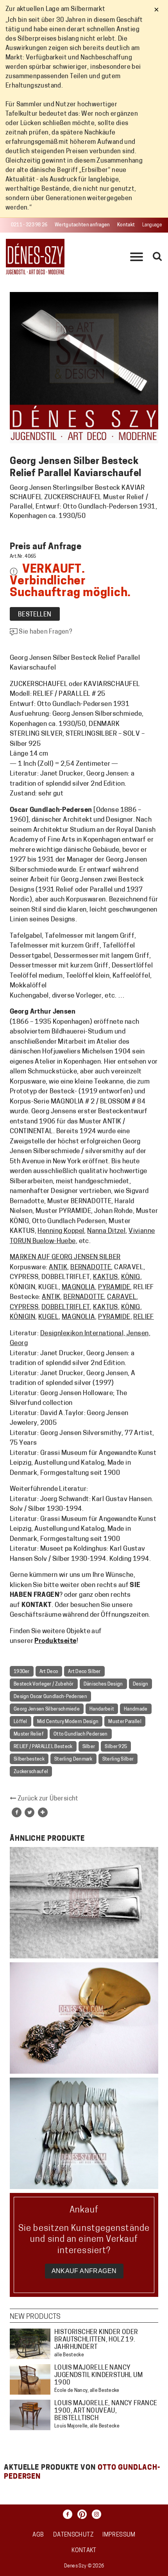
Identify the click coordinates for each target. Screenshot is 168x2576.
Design (141, 1684)
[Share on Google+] (43, 1812)
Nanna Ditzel (106, 1231)
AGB (38, 2535)
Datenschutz (73, 2535)
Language (152, 225)
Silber (89, 1747)
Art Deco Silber (84, 1672)
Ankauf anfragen (84, 2271)
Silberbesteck (29, 1759)
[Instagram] (98, 2514)
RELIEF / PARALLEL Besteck (43, 1747)
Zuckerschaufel (31, 1772)
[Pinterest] (84, 2514)
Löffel (21, 1722)
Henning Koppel (61, 1231)
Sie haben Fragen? (45, 632)
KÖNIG (131, 1277)
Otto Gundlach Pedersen (81, 1734)
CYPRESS (24, 1307)
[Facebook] (70, 2514)
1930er (22, 1672)
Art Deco (49, 1672)
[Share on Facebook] (17, 1812)
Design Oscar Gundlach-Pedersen (50, 1697)
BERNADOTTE (91, 1267)
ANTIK (58, 1267)
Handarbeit (102, 1709)
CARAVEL (122, 1297)
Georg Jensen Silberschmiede (47, 1709)
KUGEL (48, 1317)
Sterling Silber (118, 1759)
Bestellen (35, 615)
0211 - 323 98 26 (29, 225)
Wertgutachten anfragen (82, 225)
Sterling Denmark (73, 1759)
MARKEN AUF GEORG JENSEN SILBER (65, 1257)
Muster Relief (29, 1734)
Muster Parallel (125, 1722)
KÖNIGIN (22, 1317)
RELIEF (144, 1317)
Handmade (136, 1709)
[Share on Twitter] (29, 1812)
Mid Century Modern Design (68, 1722)
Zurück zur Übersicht (47, 1799)
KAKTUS (105, 1277)
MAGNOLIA (78, 1287)
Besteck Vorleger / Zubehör (44, 1684)
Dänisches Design (103, 1684)
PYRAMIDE (114, 1287)
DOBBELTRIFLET (66, 1307)
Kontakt (126, 225)
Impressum (119, 2535)
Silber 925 (116, 1747)
